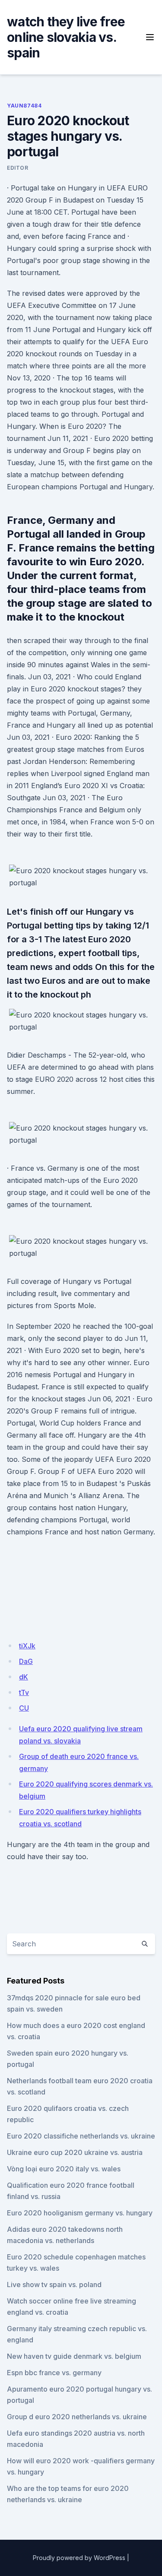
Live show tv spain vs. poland (54, 2284)
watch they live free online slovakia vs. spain (66, 37)
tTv (24, 1692)
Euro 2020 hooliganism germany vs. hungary (80, 2213)
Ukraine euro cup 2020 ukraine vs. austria (75, 2152)
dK (24, 1677)
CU (24, 1708)
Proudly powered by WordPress (79, 2558)
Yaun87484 (24, 106)
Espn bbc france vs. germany (54, 2373)
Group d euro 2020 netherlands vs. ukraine (77, 2417)
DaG (26, 1661)
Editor (18, 168)
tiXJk (27, 1646)
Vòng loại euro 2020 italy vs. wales (64, 2169)
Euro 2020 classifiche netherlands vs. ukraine (81, 2136)
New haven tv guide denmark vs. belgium (74, 2356)
